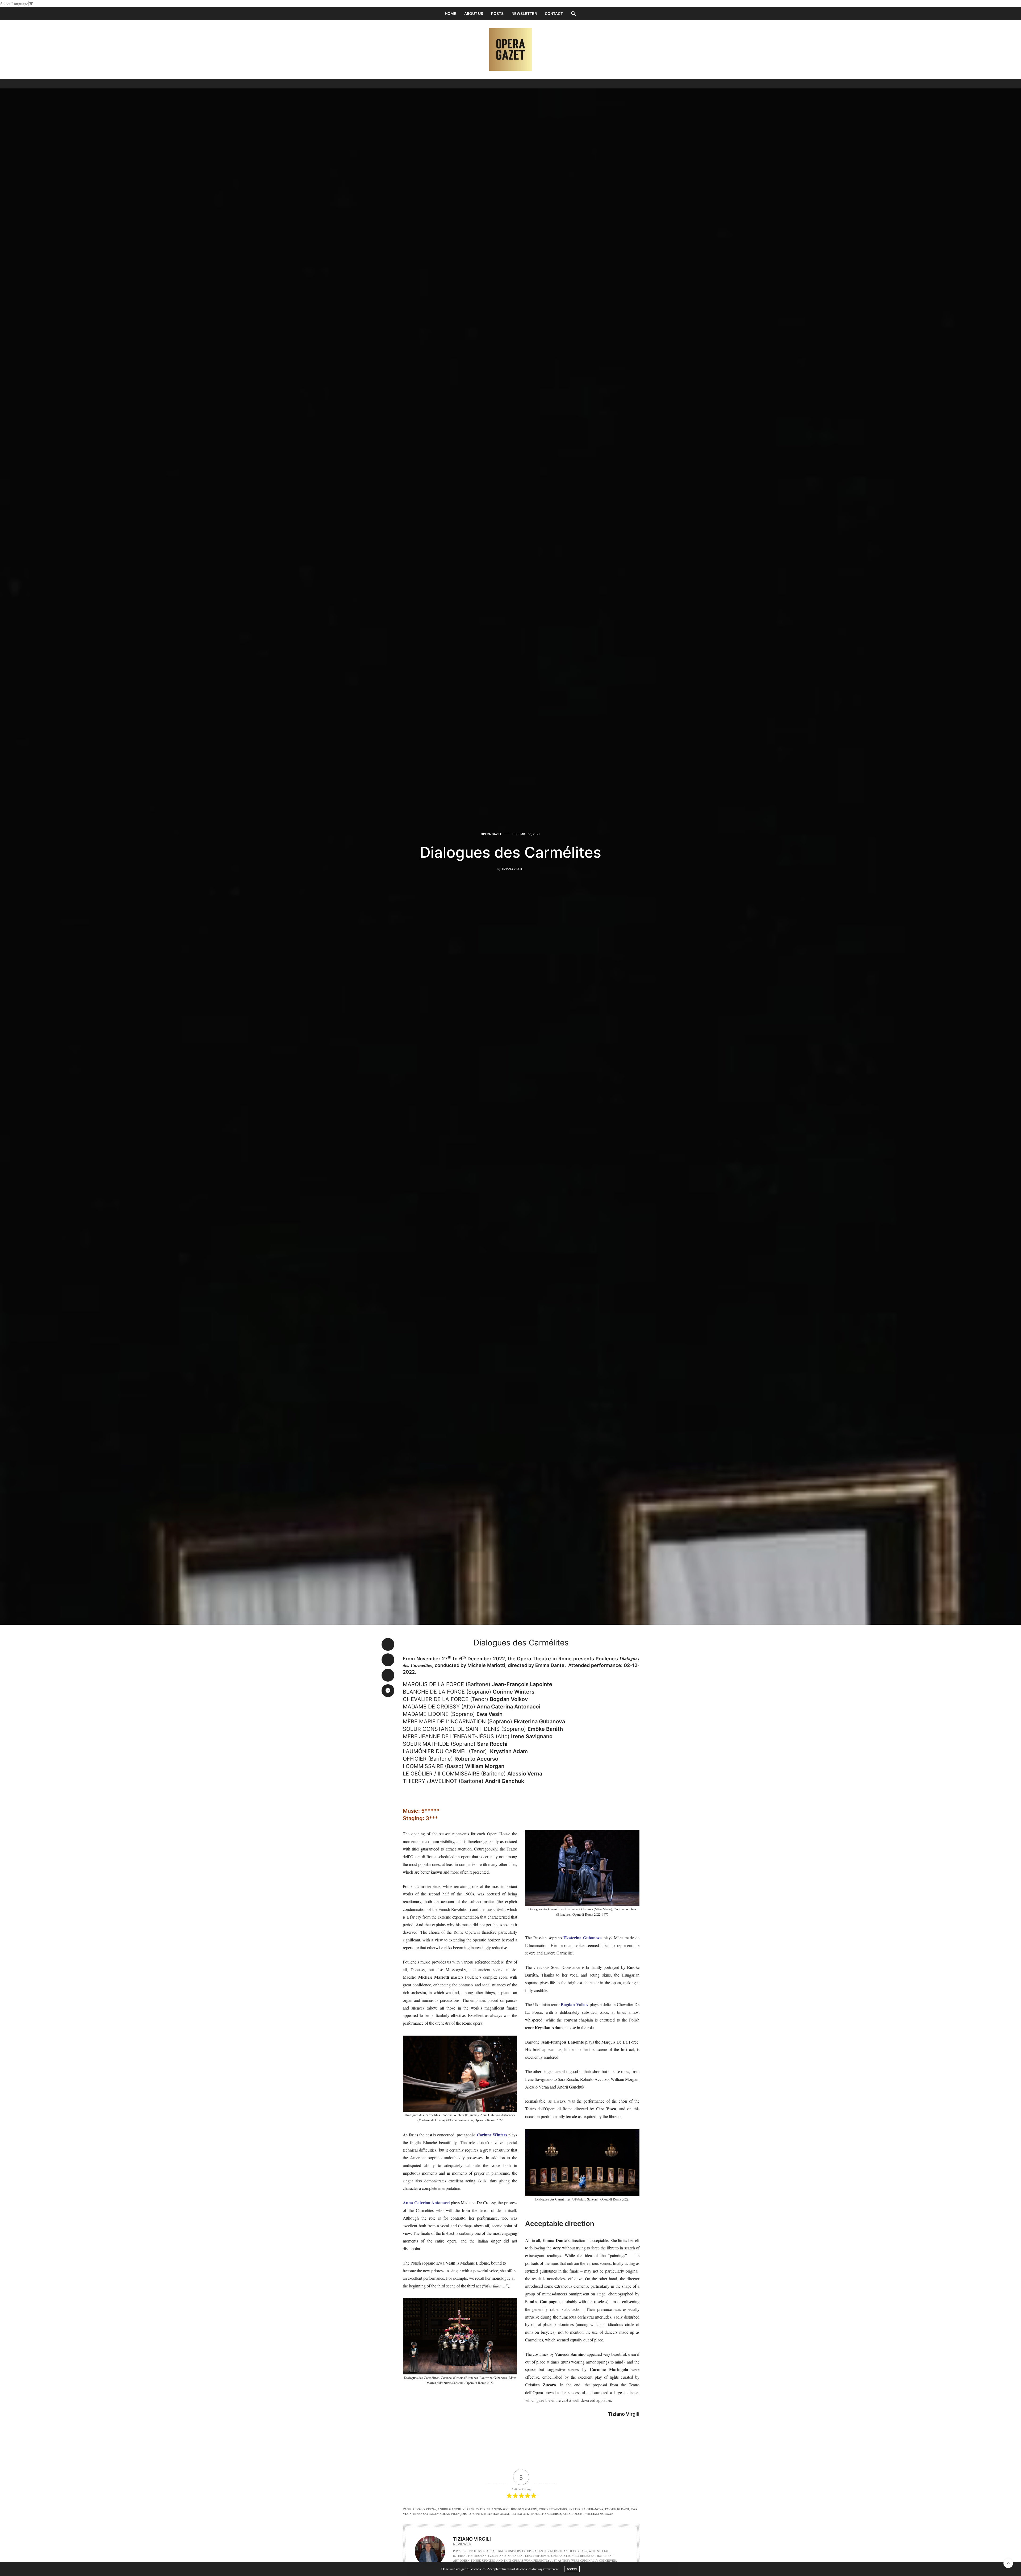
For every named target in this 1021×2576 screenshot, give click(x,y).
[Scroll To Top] (1008, 2563)
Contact (554, 13)
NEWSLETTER (524, 13)
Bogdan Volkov (524, 2509)
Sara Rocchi (573, 2514)
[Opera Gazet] (510, 49)
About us (474, 13)
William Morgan (599, 2514)
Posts (497, 13)
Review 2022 (520, 2514)
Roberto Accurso (546, 2514)
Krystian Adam (497, 2514)
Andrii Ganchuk (451, 2509)
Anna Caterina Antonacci (488, 2509)
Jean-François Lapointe (463, 2514)
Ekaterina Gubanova (586, 2509)
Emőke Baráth (617, 2509)
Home (451, 13)
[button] (574, 14)
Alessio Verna (424, 2509)
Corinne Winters (553, 2509)
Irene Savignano (427, 2514)
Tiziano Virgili (512, 869)
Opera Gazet (491, 834)
